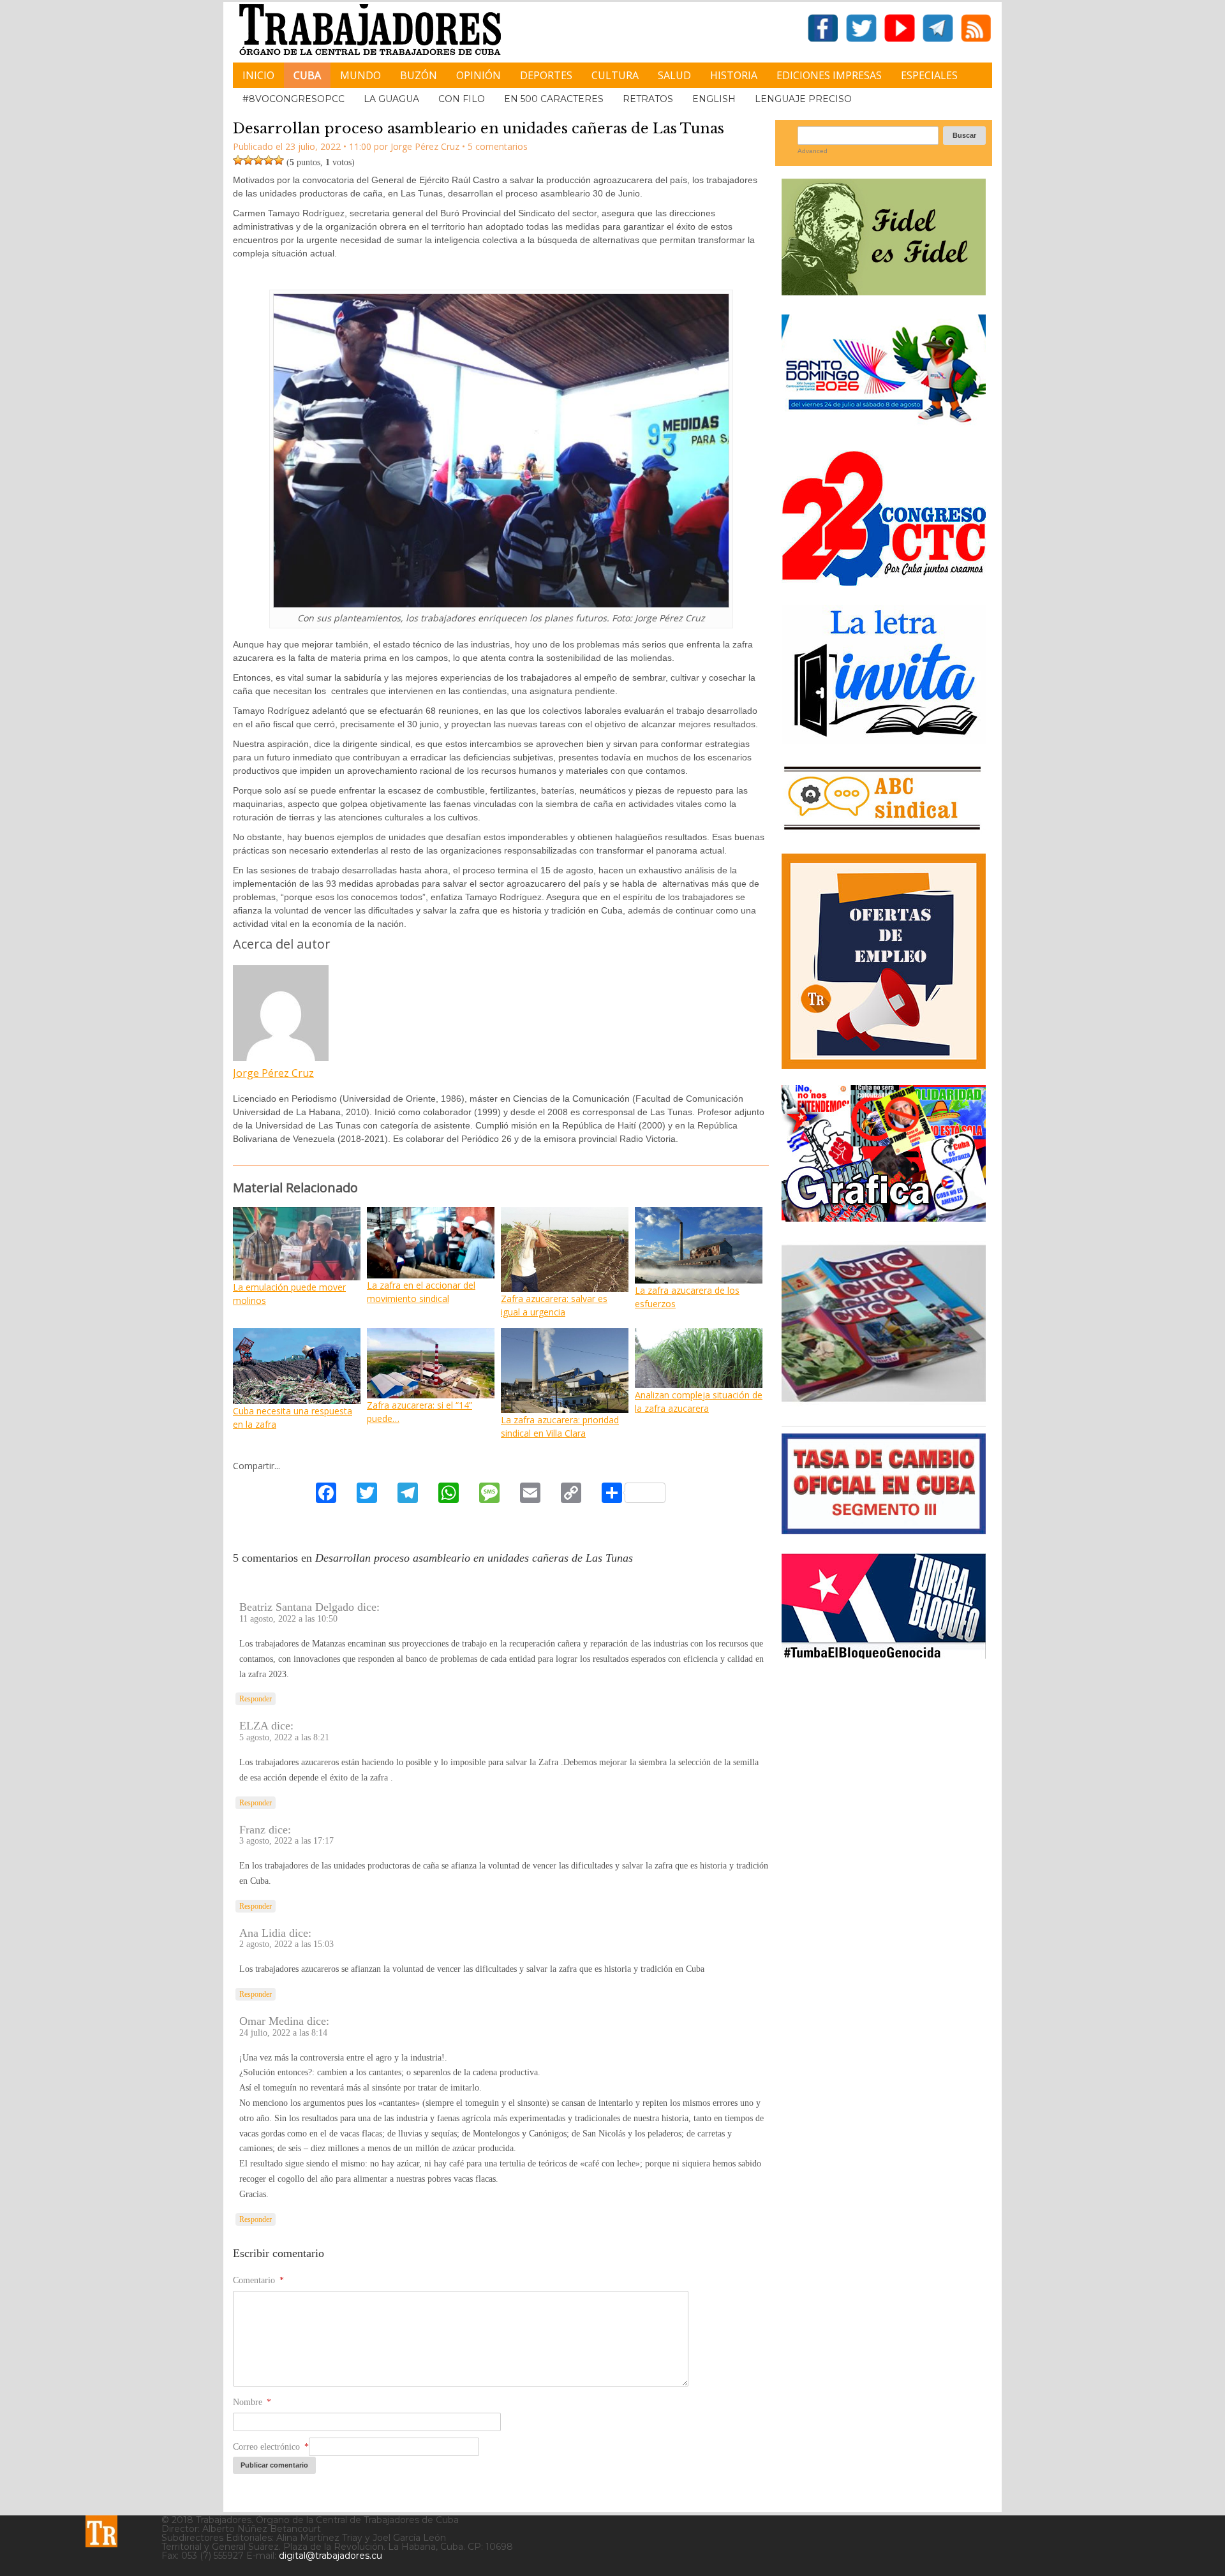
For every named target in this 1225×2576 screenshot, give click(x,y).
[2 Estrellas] (248, 160)
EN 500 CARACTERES (554, 99)
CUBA (307, 75)
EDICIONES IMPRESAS (829, 75)
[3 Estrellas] (258, 160)
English (714, 99)
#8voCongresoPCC (293, 99)
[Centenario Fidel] (884, 291)
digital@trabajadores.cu (330, 2556)
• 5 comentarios (495, 146)
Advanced (813, 151)
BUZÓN (419, 75)
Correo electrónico (271, 2447)
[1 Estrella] (238, 160)
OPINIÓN (479, 75)
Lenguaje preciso (803, 99)
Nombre (252, 2402)
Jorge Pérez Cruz (273, 1073)
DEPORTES (546, 75)
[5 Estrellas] (279, 160)
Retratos (648, 99)
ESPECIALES (929, 75)
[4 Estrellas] (269, 160)
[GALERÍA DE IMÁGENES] (884, 1217)
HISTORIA (734, 75)
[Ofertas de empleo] (884, 961)
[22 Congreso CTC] (884, 581)
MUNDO (360, 75)
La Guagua (391, 99)
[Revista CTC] (884, 1402)
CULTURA (615, 75)
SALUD (674, 75)
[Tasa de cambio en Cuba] (884, 1529)
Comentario (258, 2280)
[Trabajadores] (101, 2531)
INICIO (258, 75)
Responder (256, 1699)
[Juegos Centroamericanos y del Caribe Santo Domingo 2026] (884, 426)
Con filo (462, 99)
